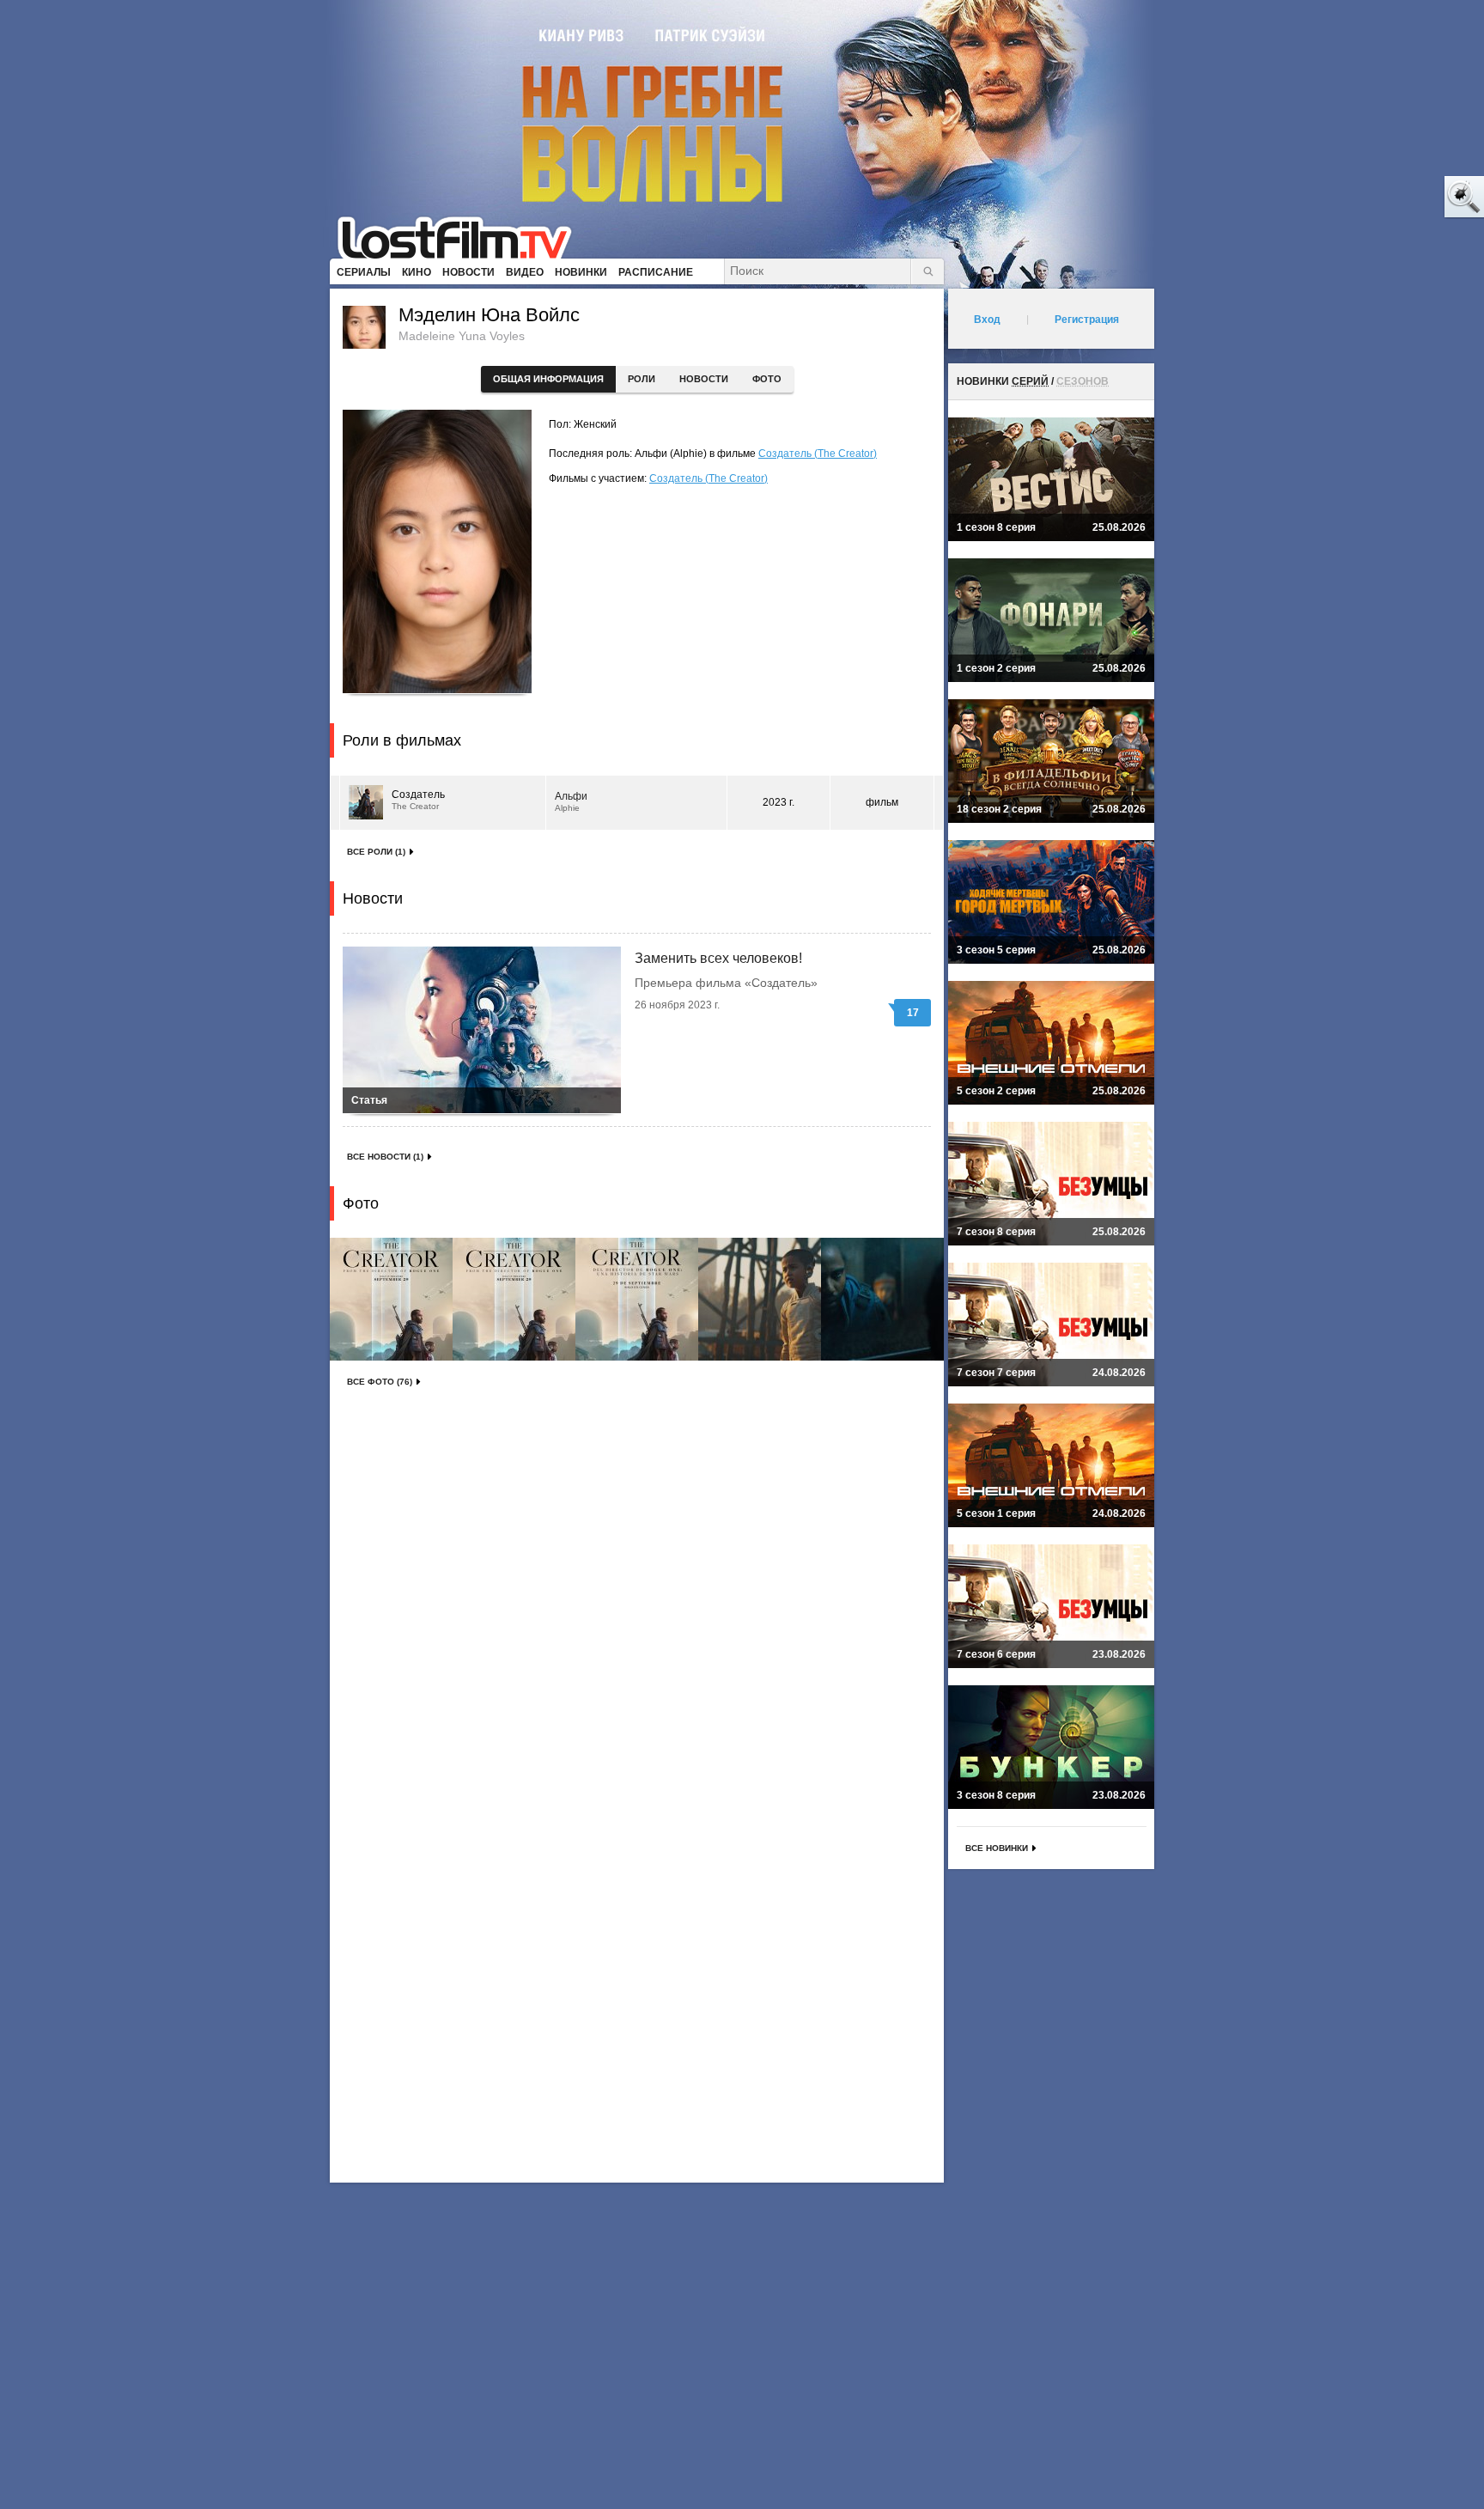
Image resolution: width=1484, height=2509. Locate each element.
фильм (882, 802)
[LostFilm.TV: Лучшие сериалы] (462, 236)
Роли (642, 379)
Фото (767, 379)
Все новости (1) (385, 1157)
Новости (704, 379)
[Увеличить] (391, 1299)
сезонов (1083, 381)
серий (1030, 381)
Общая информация (548, 379)
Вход (987, 320)
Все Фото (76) (380, 1382)
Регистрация (1087, 320)
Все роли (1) (376, 852)
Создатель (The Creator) (818, 454)
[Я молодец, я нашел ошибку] (1398, 198)
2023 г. (778, 802)
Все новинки (997, 1848)
